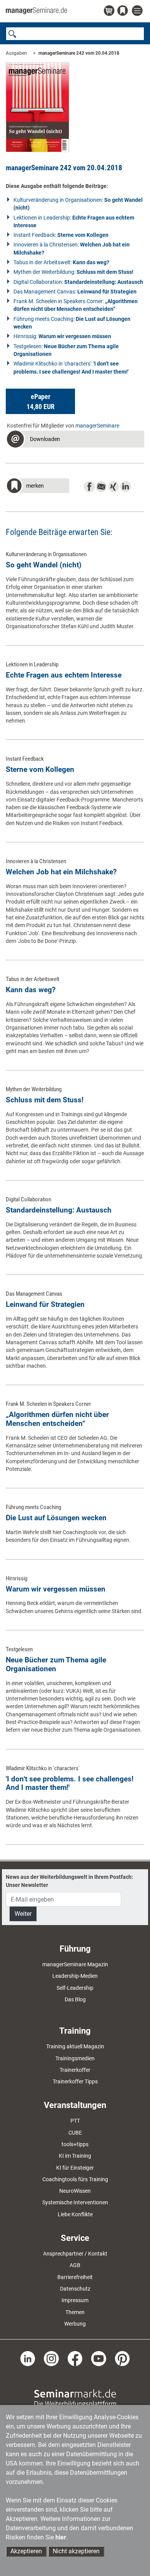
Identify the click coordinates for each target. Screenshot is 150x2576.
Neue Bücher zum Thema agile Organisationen (56, 1664)
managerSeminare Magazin (75, 1964)
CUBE (75, 2133)
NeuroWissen (75, 2191)
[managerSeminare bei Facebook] (75, 2358)
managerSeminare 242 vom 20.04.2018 (79, 53)
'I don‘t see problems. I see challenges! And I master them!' (70, 1783)
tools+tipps (75, 2144)
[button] (40, 401)
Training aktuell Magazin (75, 2046)
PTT (75, 2121)
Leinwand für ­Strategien (45, 1304)
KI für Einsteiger (75, 2168)
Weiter (23, 1914)
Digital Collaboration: (78, 282)
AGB (75, 2265)
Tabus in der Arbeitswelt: (61, 262)
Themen (75, 2312)
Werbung (75, 2324)
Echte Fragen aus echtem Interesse (64, 675)
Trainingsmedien (75, 2058)
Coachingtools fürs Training (75, 2179)
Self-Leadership (75, 1988)
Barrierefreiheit (75, 2277)
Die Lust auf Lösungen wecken (56, 1518)
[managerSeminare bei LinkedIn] (28, 2358)
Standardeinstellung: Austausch (59, 1210)
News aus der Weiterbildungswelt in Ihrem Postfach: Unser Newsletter (69, 1881)
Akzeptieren (26, 2551)
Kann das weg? (31, 990)
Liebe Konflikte (75, 2214)
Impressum (75, 2300)
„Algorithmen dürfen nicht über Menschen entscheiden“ (57, 1419)
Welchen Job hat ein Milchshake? (61, 872)
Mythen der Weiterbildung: (73, 272)
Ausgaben (16, 53)
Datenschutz (75, 2289)
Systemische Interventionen (75, 2202)
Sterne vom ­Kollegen (40, 769)
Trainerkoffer (75, 2070)
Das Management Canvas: (75, 292)
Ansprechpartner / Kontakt (75, 2254)
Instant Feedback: (61, 235)
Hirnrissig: (62, 336)
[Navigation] (138, 11)
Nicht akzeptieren (76, 2551)
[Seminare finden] (75, 2398)
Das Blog (75, 1999)
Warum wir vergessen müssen (56, 1589)
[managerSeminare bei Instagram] (51, 2358)
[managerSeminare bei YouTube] (99, 2358)
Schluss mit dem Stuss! (45, 1100)
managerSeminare (97, 426)
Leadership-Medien (75, 1976)
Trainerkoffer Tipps (75, 2081)
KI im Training (75, 2156)
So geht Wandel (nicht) (44, 565)
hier (61, 2537)
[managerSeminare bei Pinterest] (122, 2358)
